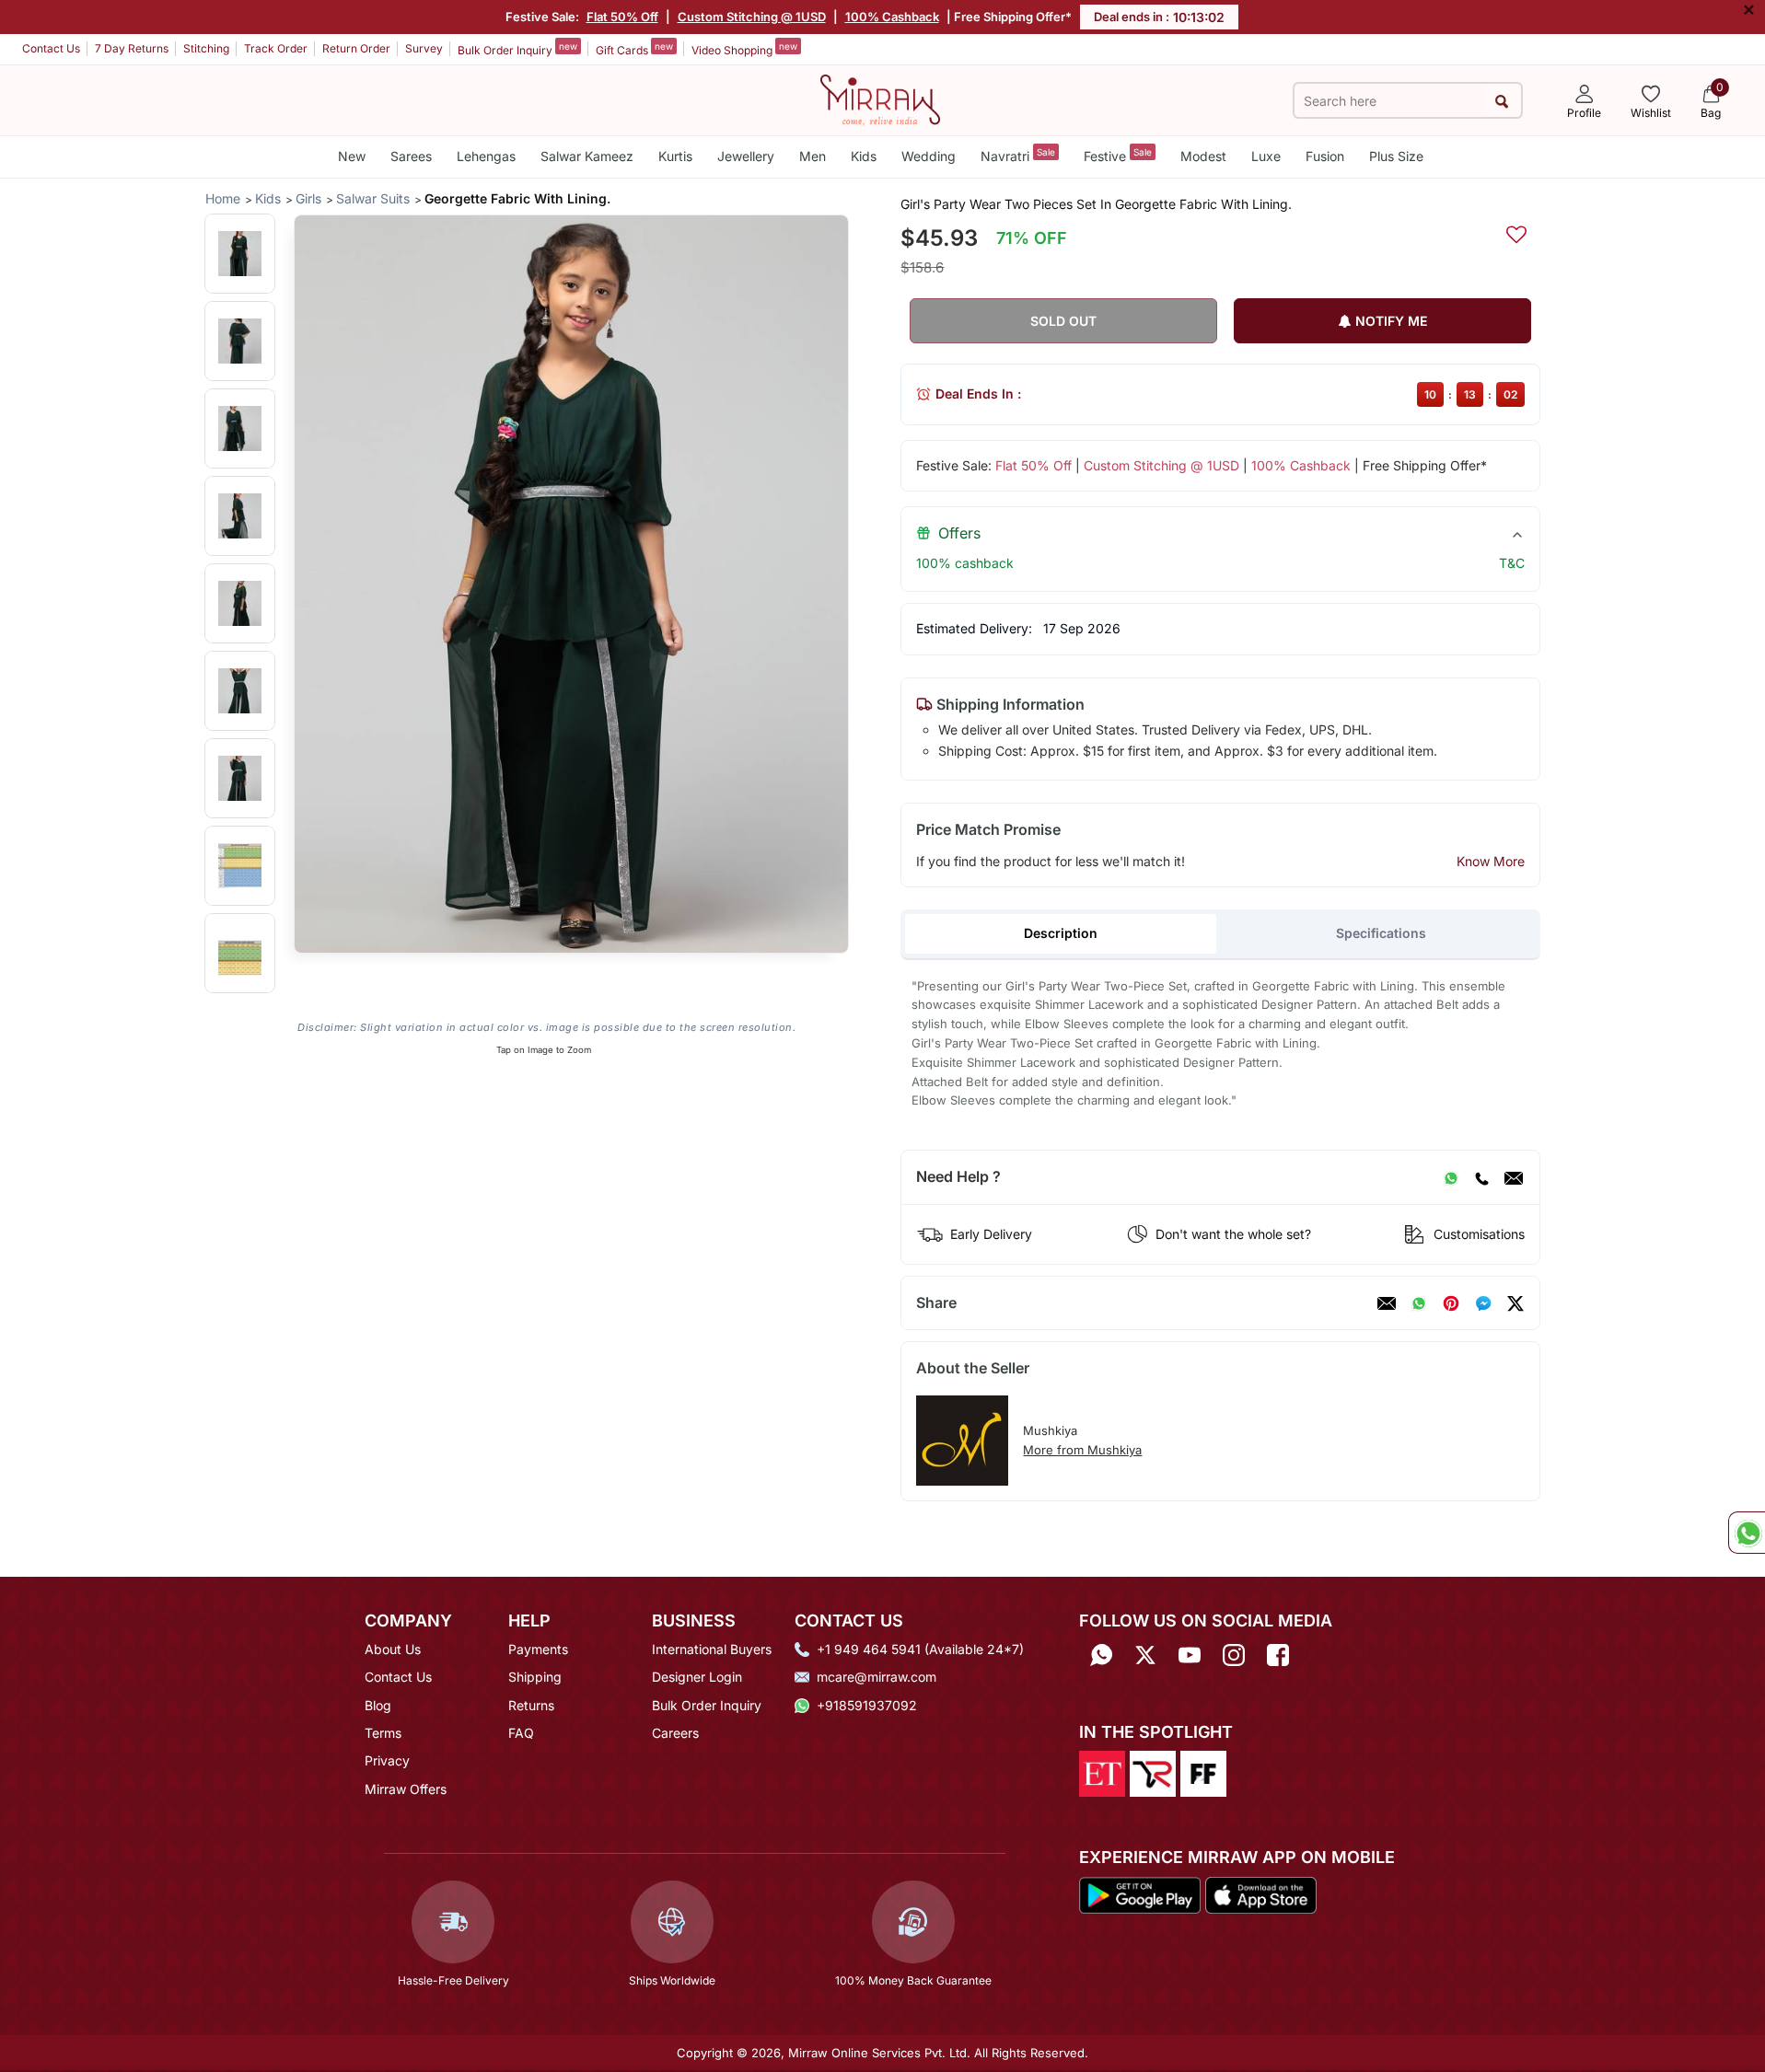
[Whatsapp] (1101, 1655)
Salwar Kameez (587, 156)
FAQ (521, 1733)
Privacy (387, 1760)
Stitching (206, 48)
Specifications (1381, 933)
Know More (1491, 861)
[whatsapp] (1419, 1303)
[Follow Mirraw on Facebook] (1278, 1655)
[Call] (1481, 1177)
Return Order (356, 48)
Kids (864, 156)
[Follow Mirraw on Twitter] (1145, 1655)
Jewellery (746, 156)
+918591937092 (867, 1705)
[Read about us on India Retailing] (1153, 1773)
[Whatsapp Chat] (1747, 1533)
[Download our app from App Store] (1260, 1893)
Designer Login (697, 1677)
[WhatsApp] (1451, 1177)
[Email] (1514, 1177)
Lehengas (486, 156)
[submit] (1502, 101)
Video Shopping (744, 49)
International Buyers (712, 1649)
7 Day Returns (132, 48)
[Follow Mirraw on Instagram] (1234, 1655)
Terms (383, 1733)
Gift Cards (634, 49)
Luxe (1266, 156)
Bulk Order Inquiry (517, 49)
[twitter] (1515, 1303)
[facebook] (1483, 1303)
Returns (531, 1705)
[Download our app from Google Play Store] (1140, 1893)
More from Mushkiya (1082, 1450)
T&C (1512, 563)
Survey (424, 48)
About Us (393, 1649)
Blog (378, 1705)
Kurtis (675, 156)
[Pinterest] (1451, 1303)
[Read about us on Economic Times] (1102, 1773)
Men (813, 156)
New (352, 156)
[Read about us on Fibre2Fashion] (1203, 1773)
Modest (1203, 156)
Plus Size (1396, 156)
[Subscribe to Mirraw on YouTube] (1190, 1655)
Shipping (535, 1677)
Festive (1118, 155)
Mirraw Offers (406, 1789)
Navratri (1018, 155)
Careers (675, 1733)
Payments (538, 1649)
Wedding (929, 156)
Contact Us (51, 48)
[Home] (880, 98)
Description (1061, 933)
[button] (240, 254)
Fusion (1325, 156)
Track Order (276, 48)
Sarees (411, 156)
